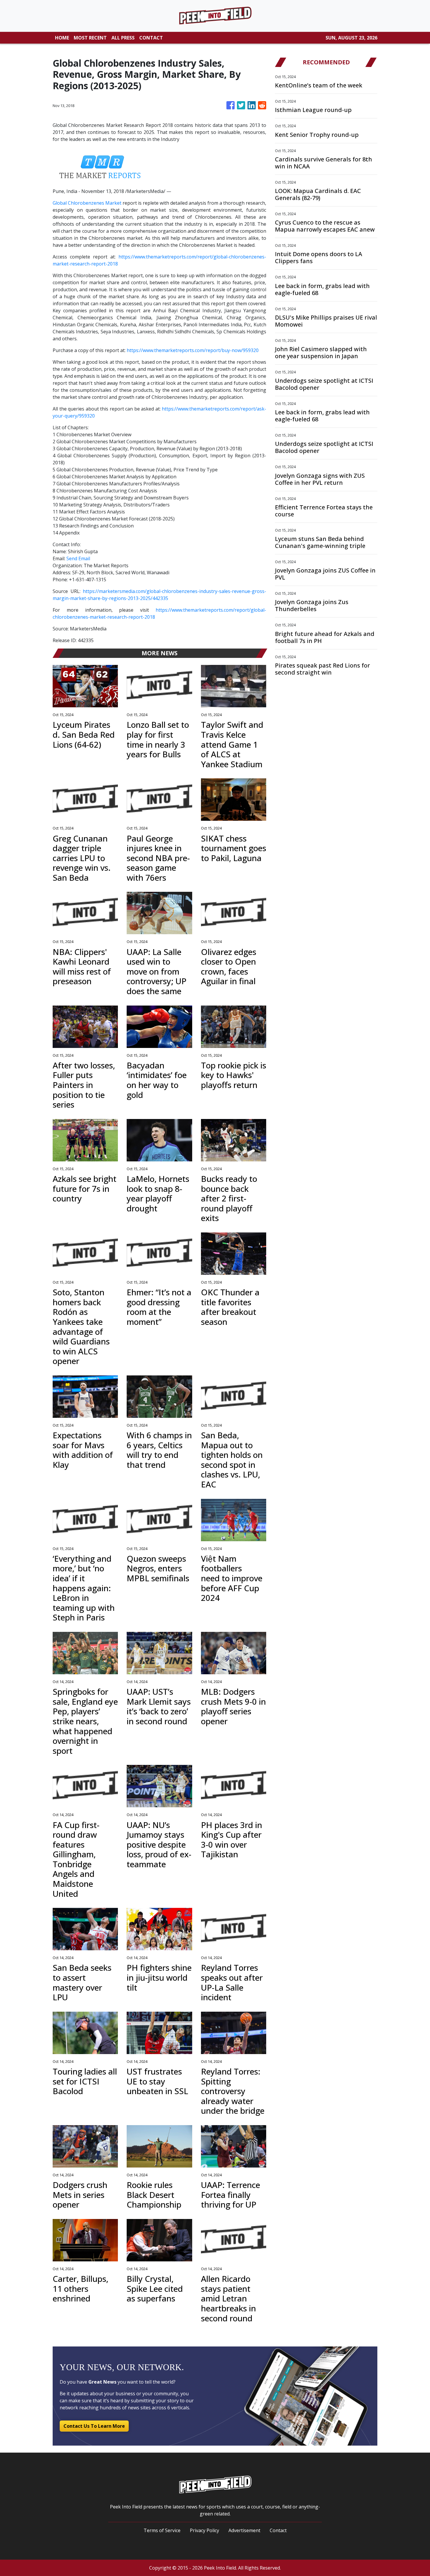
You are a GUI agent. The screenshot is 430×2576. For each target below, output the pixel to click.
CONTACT (151, 38)
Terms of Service (162, 2530)
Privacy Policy (204, 2530)
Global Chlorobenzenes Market (87, 203)
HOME (62, 38)
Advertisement (244, 2530)
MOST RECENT (90, 38)
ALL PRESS (123, 38)
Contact (278, 2530)
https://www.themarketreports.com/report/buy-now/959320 (193, 350)
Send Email (78, 558)
